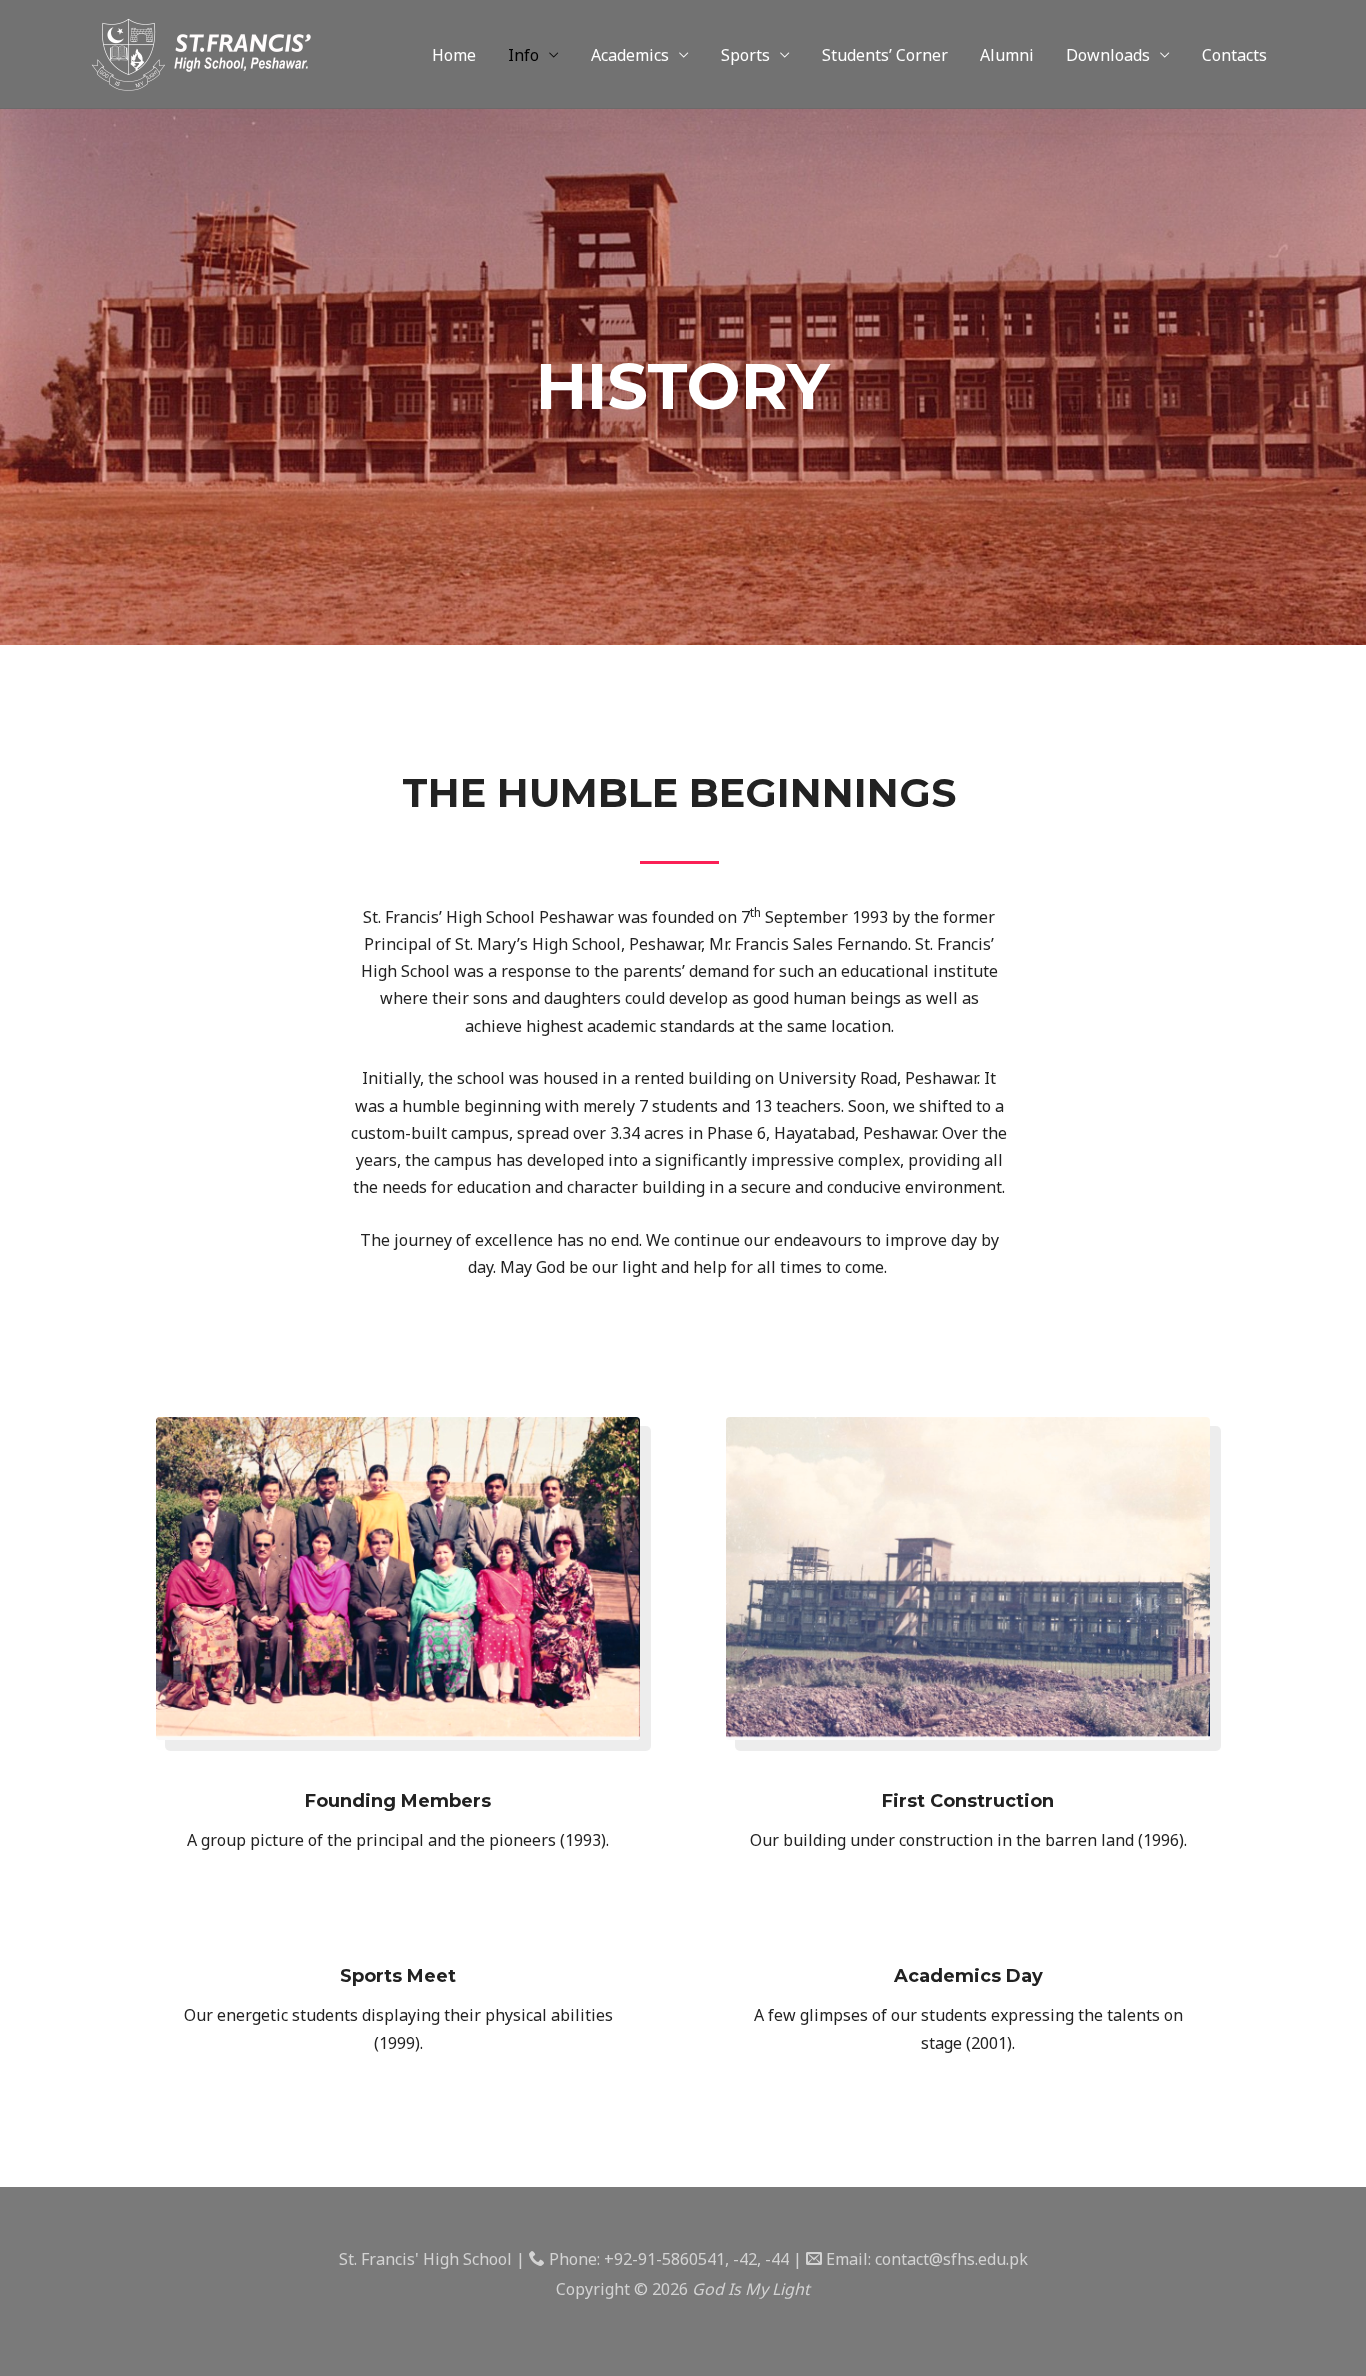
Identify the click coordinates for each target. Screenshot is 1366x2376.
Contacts (1234, 55)
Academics (630, 55)
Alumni (1007, 55)
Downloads (1108, 55)
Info (523, 55)
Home (454, 55)
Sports (745, 55)
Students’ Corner (885, 55)
